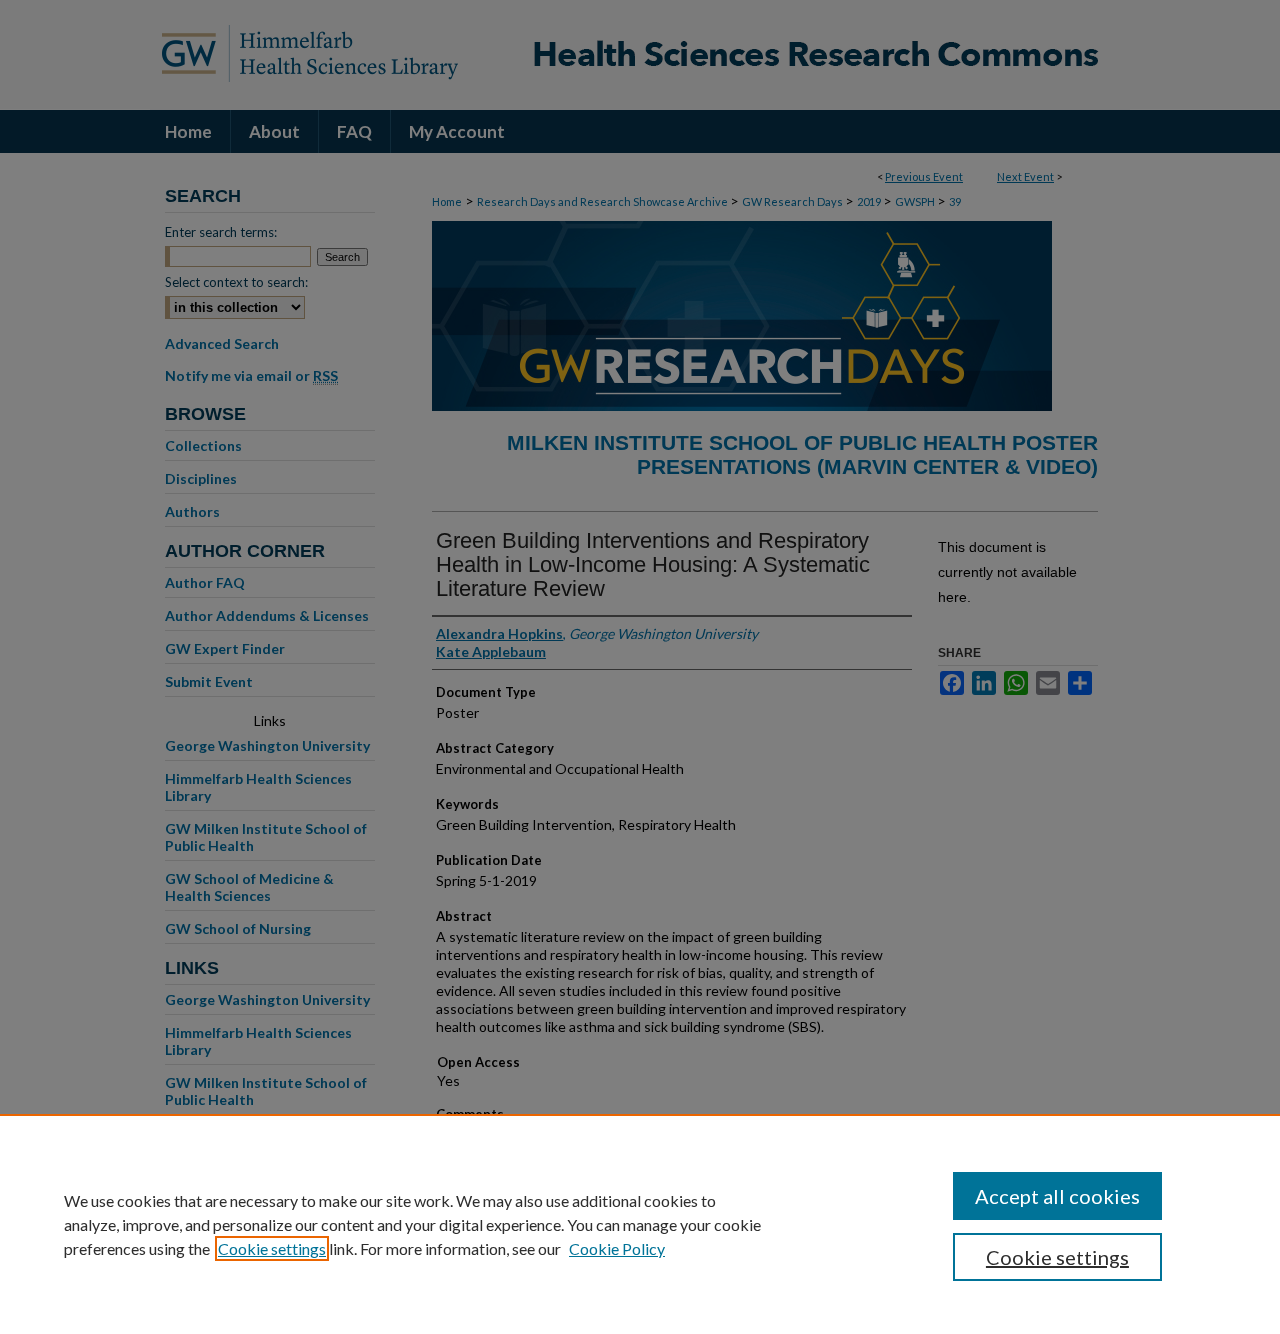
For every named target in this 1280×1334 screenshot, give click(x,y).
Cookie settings (272, 1248)
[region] (640, 1224)
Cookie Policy (617, 1248)
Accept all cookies (1057, 1196)
